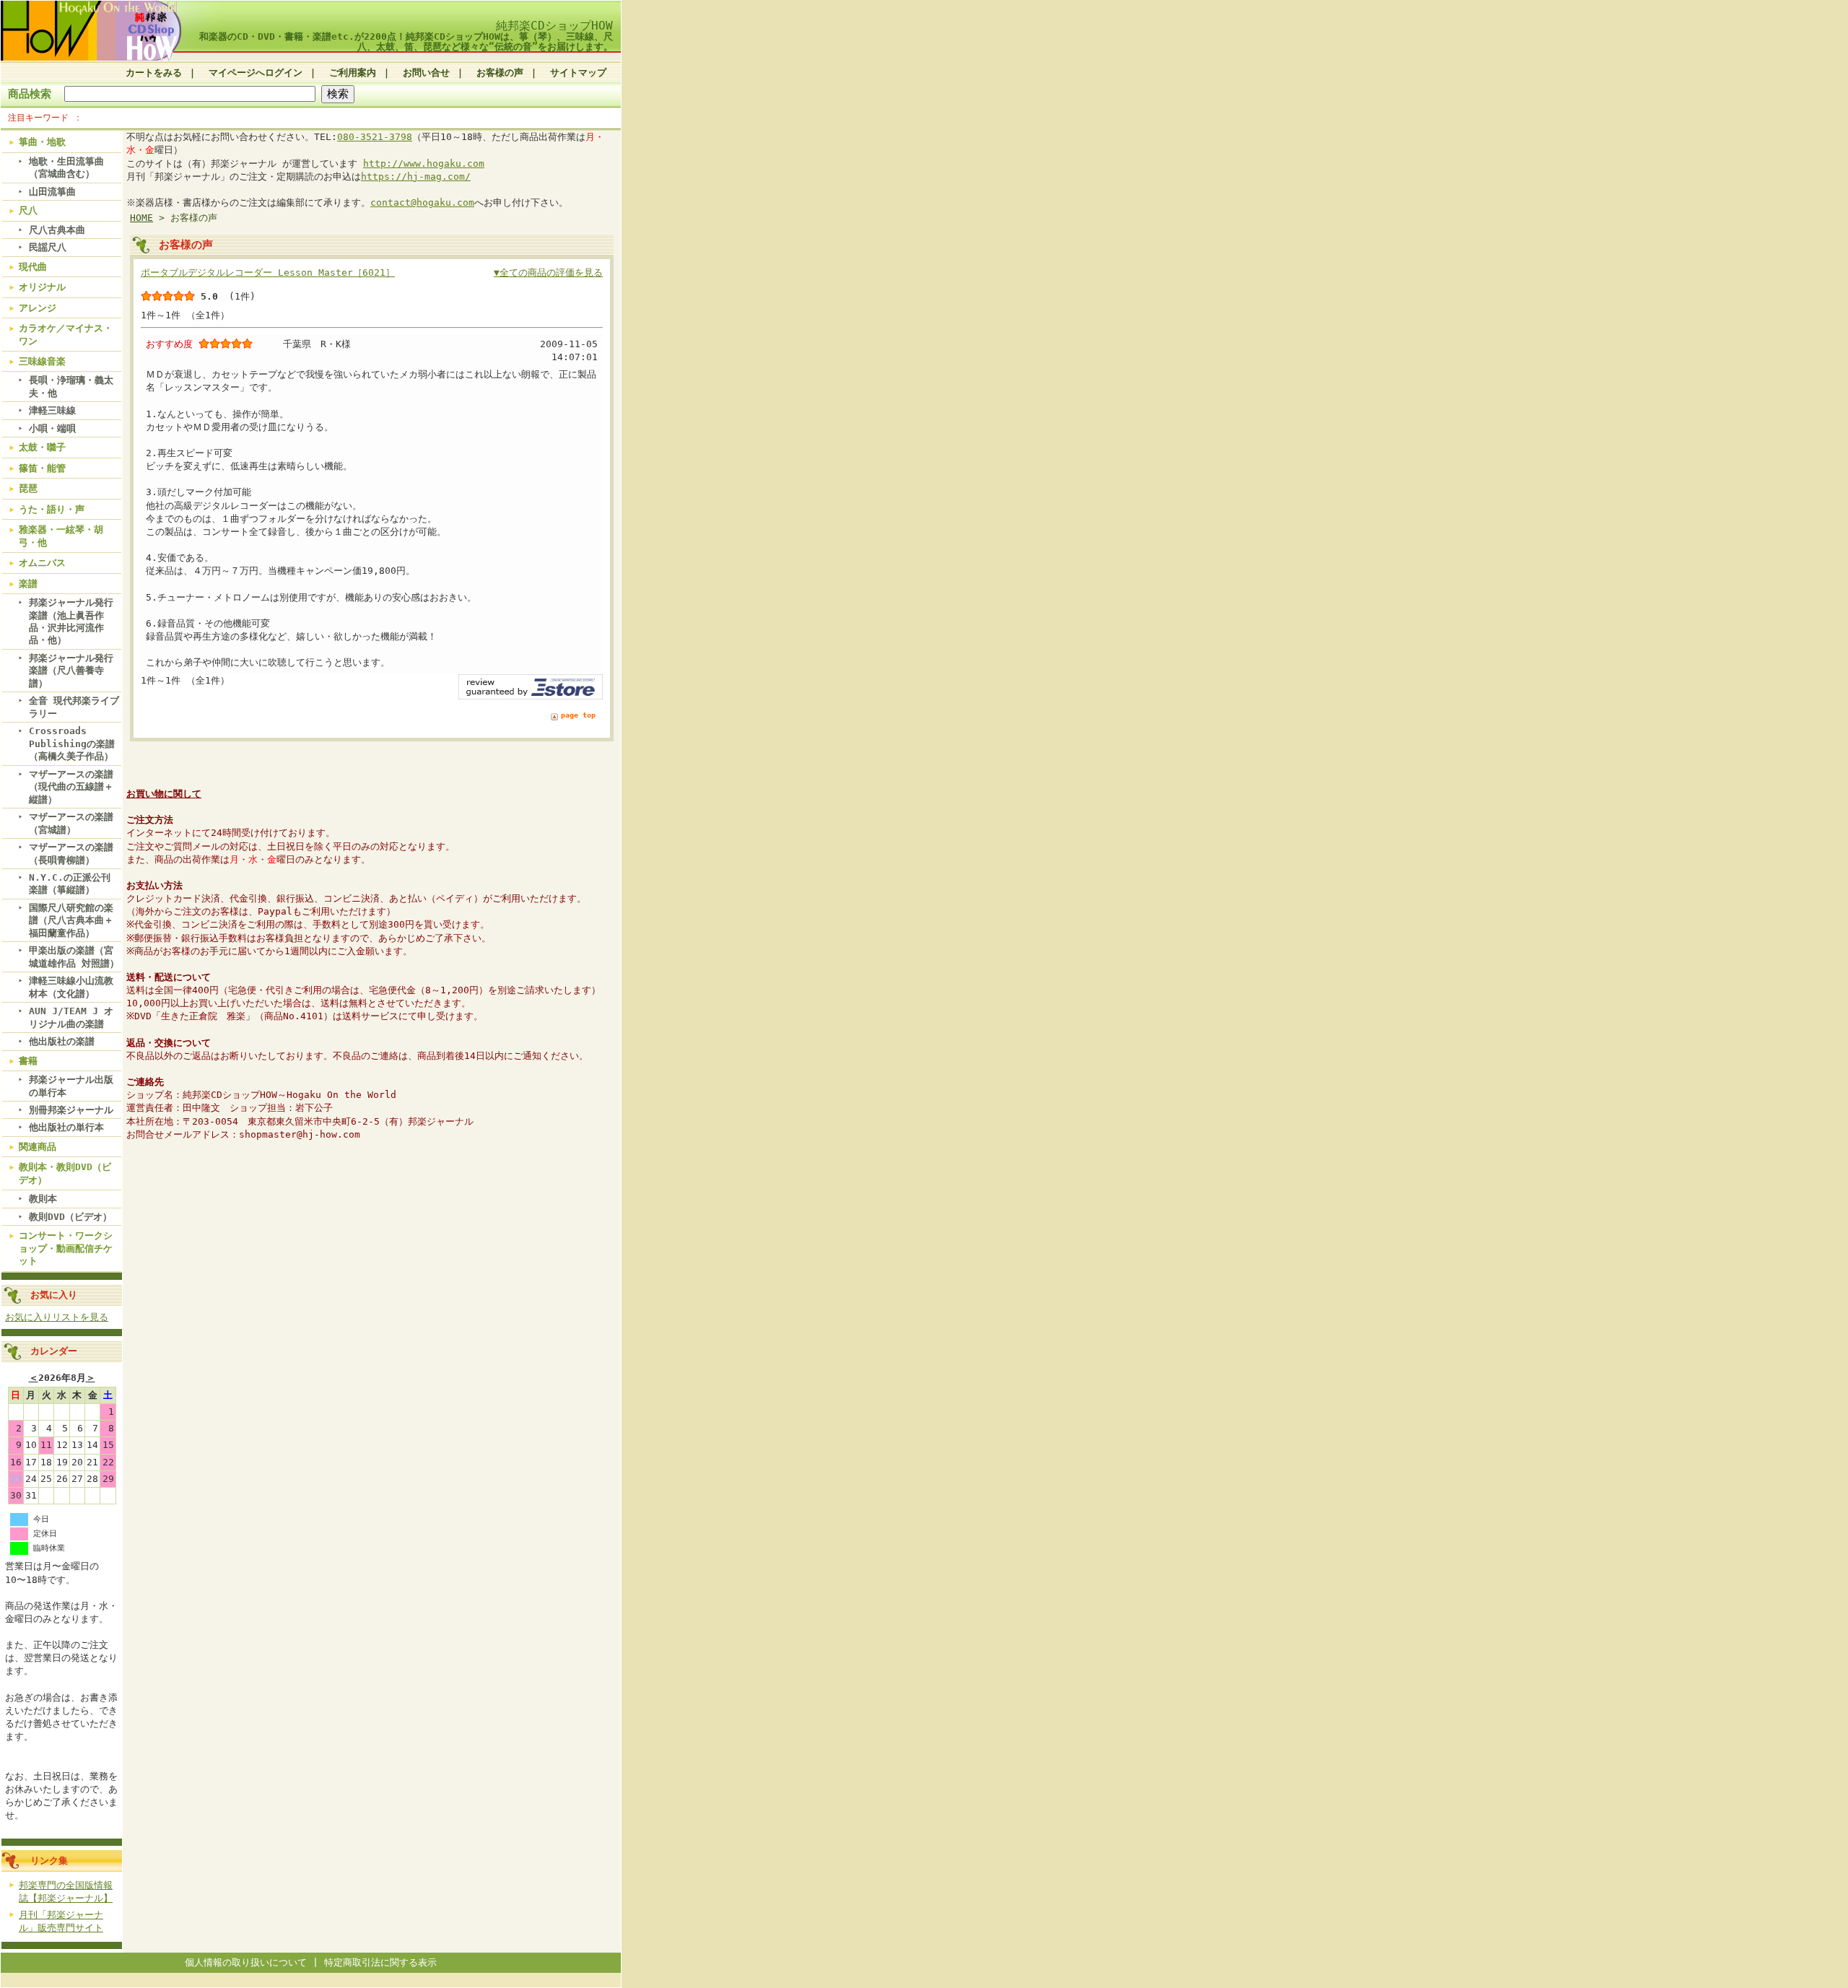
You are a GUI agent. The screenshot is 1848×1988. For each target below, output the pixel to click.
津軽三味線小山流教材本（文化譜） (71, 987)
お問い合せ (426, 73)
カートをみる (154, 73)
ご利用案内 (353, 73)
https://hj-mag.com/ (416, 176)
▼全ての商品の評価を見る (548, 273)
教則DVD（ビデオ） (70, 1217)
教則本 (43, 1199)
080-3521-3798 (375, 137)
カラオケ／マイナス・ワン (66, 334)
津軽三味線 (52, 410)
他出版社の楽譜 (62, 1041)
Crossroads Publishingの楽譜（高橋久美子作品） (72, 744)
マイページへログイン (256, 73)
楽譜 (28, 584)
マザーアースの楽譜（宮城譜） (71, 823)
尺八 (28, 210)
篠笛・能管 (42, 468)
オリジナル (42, 287)
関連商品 (38, 1147)
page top (578, 715)
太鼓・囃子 (42, 447)
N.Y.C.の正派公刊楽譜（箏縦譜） (70, 884)
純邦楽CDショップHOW (554, 26)
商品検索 (30, 93)
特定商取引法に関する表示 (380, 1962)
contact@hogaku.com (422, 202)
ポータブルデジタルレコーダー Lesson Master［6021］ (268, 273)
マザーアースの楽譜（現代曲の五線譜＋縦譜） (71, 787)
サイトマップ (578, 73)
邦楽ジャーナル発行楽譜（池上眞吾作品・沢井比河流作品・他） (71, 621)
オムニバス (42, 563)
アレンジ (38, 308)
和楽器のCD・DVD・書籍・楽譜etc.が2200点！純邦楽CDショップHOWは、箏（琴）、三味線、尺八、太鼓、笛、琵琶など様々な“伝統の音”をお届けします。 (406, 41)
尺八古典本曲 (57, 230)
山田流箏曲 (52, 192)
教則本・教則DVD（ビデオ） (65, 1173)
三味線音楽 (42, 361)
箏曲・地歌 (42, 142)
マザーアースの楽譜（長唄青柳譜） (71, 853)
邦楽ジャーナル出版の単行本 (71, 1086)
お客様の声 (500, 73)
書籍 (28, 1061)
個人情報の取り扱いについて (246, 1962)
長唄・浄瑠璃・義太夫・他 (71, 386)
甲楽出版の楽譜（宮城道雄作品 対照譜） (74, 956)
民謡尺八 (48, 247)
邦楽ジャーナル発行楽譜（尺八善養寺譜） (71, 671)
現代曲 (33, 267)
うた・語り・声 (52, 509)
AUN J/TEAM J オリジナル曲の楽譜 (71, 1017)
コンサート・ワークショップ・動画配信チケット (66, 1248)
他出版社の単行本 (66, 1127)
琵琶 (28, 488)
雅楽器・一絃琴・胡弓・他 (61, 536)
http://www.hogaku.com (424, 164)
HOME (141, 218)
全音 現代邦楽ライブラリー (74, 707)
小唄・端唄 (52, 428)
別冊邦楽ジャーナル (71, 1110)
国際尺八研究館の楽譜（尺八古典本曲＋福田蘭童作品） (71, 920)
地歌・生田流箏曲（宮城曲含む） (66, 167)
